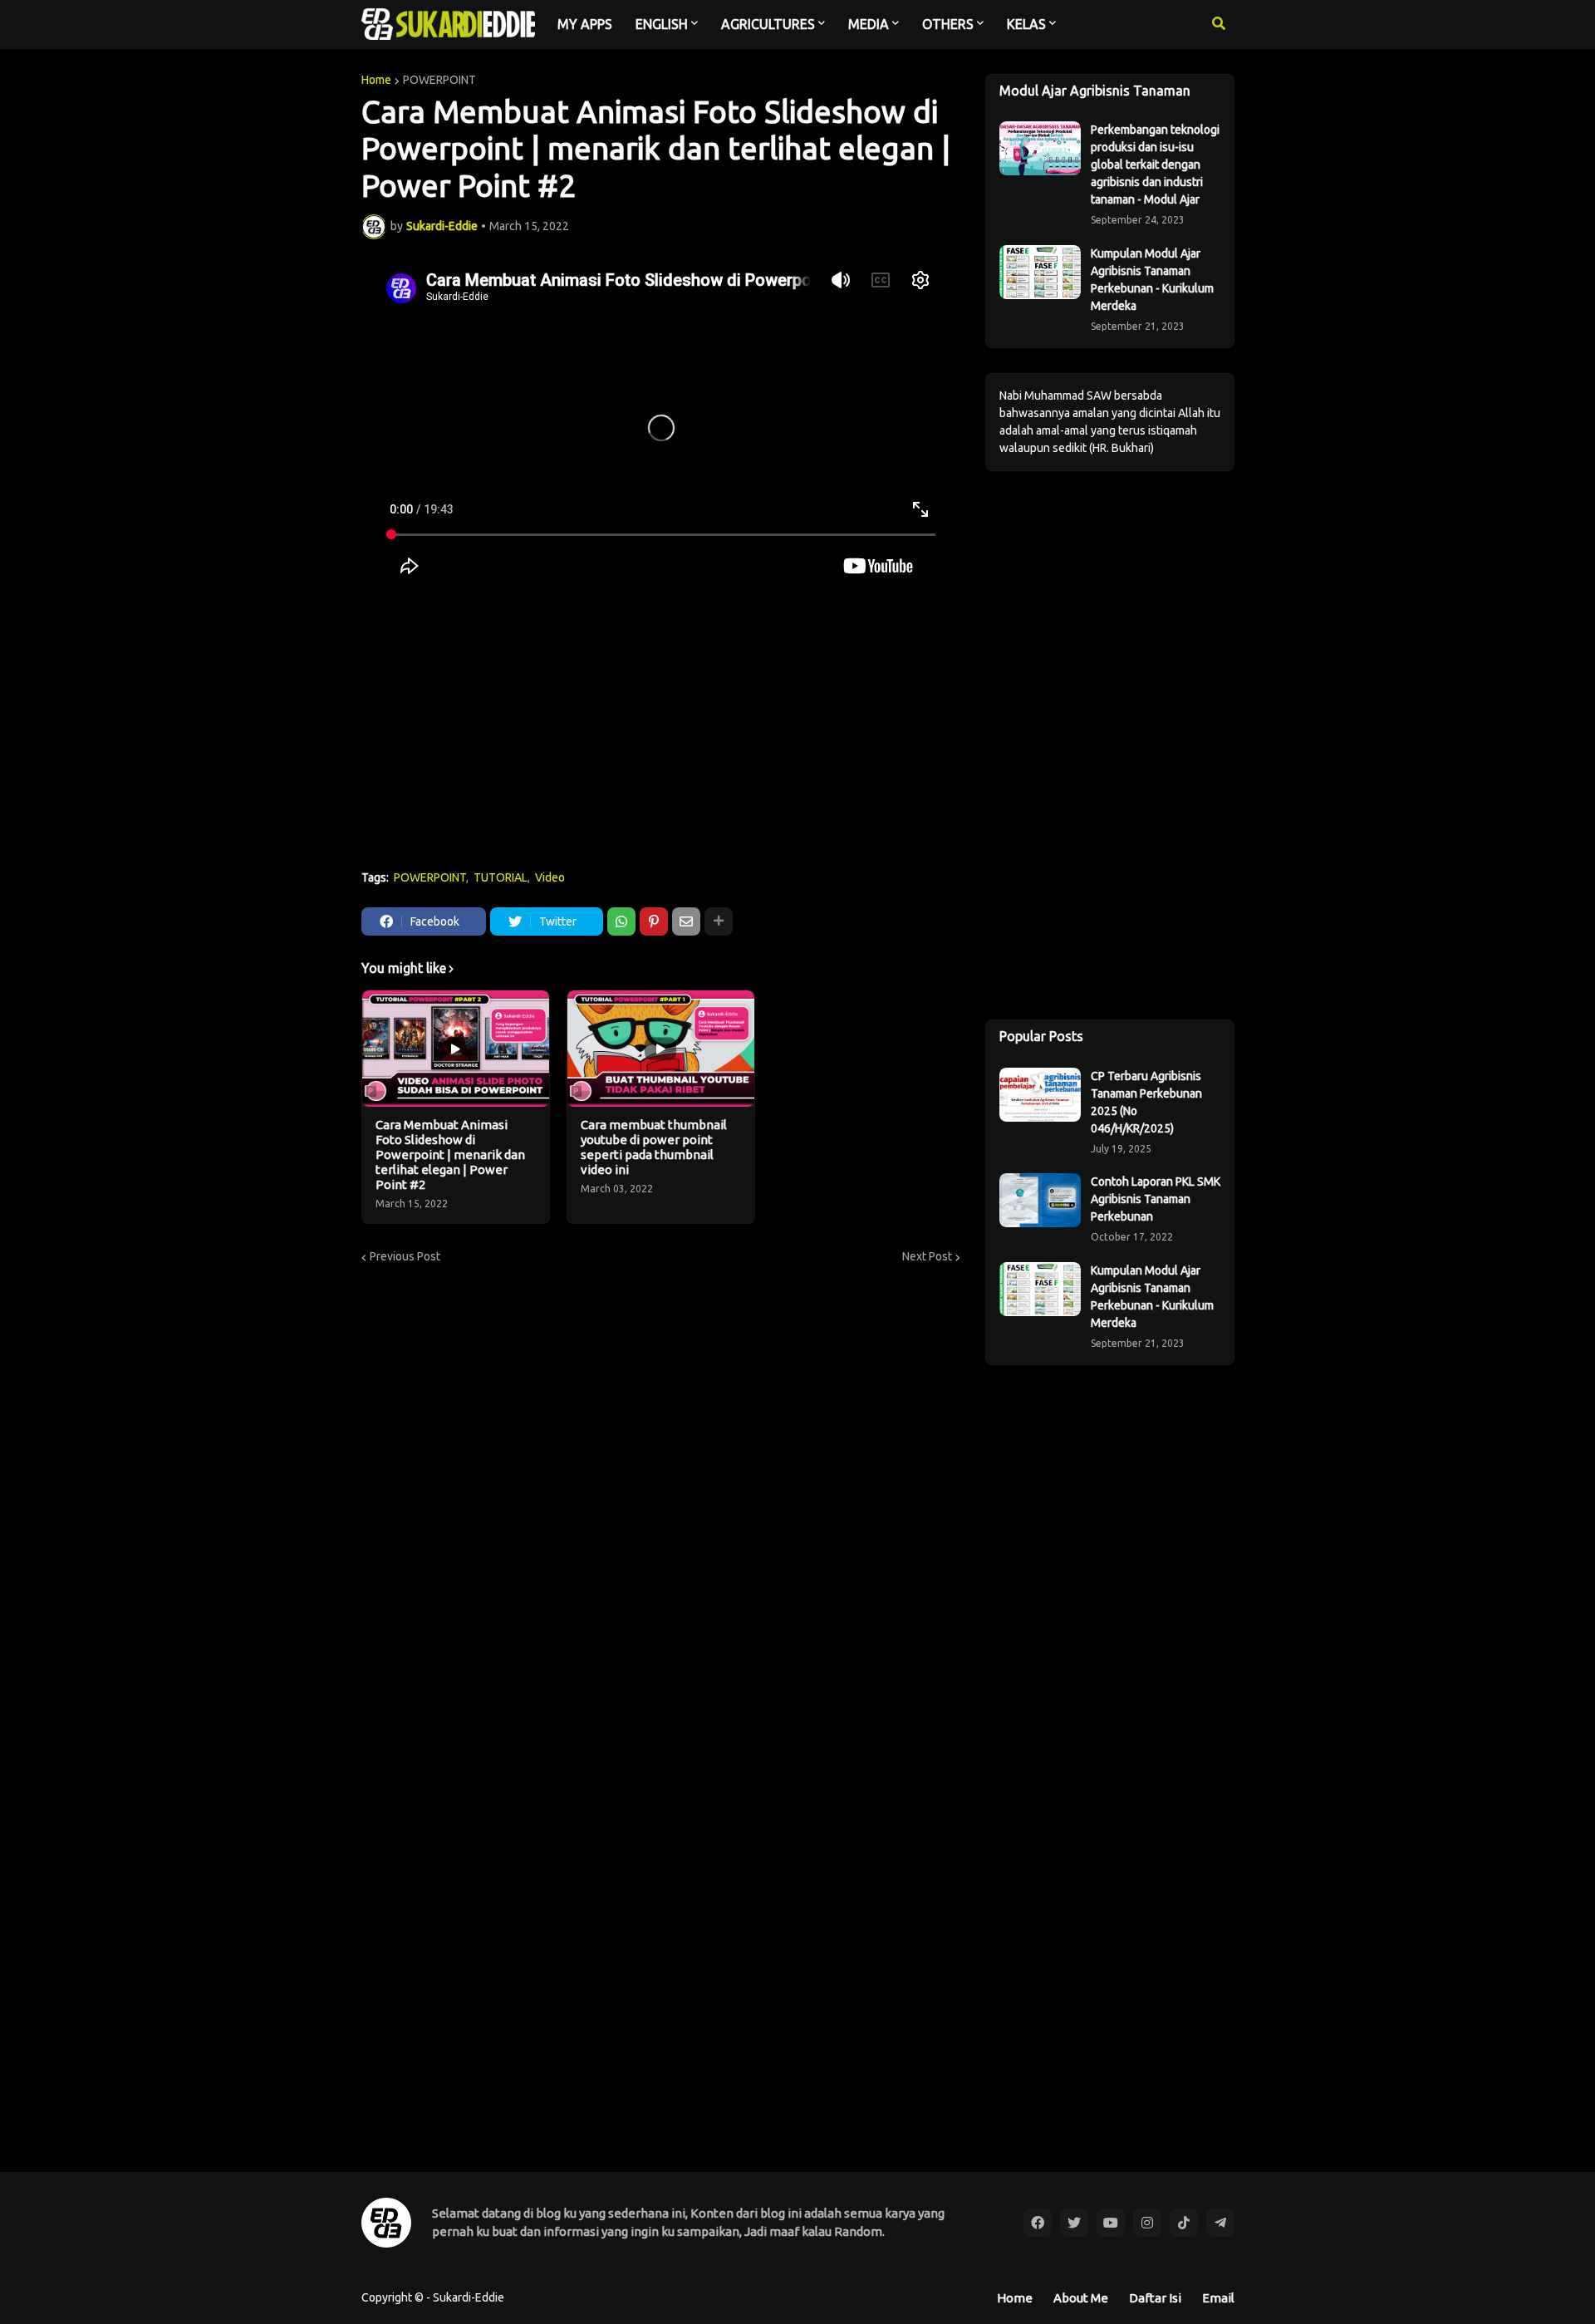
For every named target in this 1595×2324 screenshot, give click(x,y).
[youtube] (1111, 2223)
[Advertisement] (661, 733)
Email (1218, 2298)
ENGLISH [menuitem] (662, 24)
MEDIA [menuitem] (869, 24)
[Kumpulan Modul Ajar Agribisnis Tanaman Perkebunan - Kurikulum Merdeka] (1040, 272)
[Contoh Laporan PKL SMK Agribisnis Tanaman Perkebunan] (1040, 1200)
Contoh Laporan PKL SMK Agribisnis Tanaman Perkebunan (1156, 1199)
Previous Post (405, 1256)
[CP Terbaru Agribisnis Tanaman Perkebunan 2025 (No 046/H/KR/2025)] (1040, 1095)
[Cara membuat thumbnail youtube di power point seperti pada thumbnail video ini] (661, 1049)
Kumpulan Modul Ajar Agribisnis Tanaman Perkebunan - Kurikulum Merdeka (1152, 280)
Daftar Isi (1155, 2298)
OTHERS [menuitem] (948, 24)
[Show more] (719, 921)
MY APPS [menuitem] (585, 24)
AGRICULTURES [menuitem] (768, 24)
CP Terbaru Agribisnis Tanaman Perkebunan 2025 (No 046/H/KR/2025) (1146, 1102)
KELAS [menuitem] (1026, 24)
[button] (1219, 24)
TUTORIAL (501, 877)
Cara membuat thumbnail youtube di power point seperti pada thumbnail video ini (654, 1147)
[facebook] (1038, 2223)
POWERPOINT (439, 80)
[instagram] (1147, 2223)
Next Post (927, 1256)
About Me (1081, 2298)
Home (376, 80)
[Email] (686, 921)
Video (550, 877)
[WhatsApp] (621, 921)
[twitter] (1074, 2223)
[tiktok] (1184, 2223)
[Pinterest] (654, 921)
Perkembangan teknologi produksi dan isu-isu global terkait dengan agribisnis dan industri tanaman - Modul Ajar (1155, 165)
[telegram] (1220, 2223)
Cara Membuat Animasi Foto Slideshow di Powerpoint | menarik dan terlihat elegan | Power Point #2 (450, 1155)
